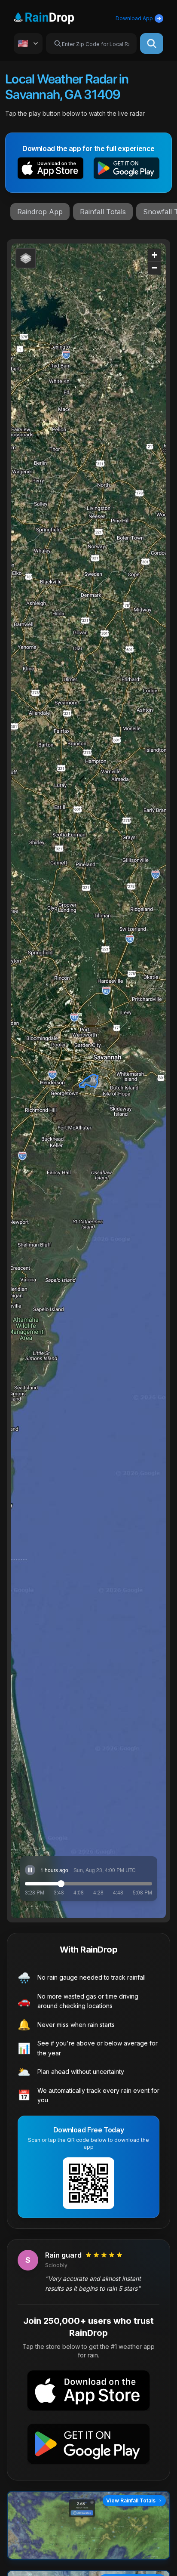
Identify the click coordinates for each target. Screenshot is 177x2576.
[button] (50, 170)
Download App (134, 18)
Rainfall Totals (103, 212)
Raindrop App (40, 212)
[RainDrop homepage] (54, 17)
